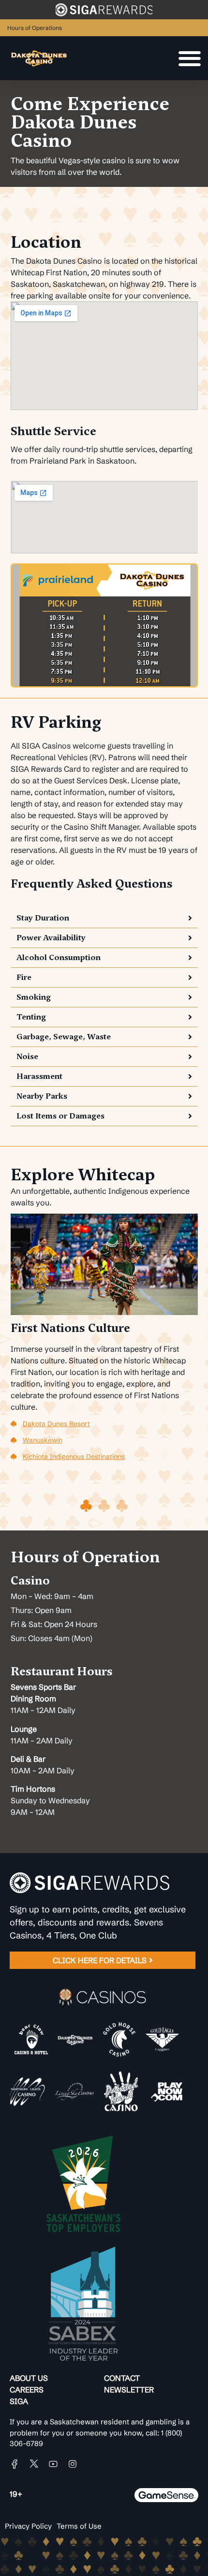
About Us (29, 2378)
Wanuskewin (43, 1440)
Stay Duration (43, 918)
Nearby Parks (42, 1096)
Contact (122, 2378)
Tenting (31, 1017)
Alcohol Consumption (59, 957)
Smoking (34, 997)
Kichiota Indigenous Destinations (74, 1457)
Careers (27, 2390)
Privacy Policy (28, 2526)
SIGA (19, 2401)
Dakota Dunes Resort (56, 1424)
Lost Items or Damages (60, 1116)
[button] (104, 918)
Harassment (39, 1076)
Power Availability (51, 938)
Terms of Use (79, 2526)
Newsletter (129, 2390)
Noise (27, 1056)
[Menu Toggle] (190, 58)
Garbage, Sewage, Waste (64, 1037)
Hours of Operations (35, 28)
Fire (24, 977)
